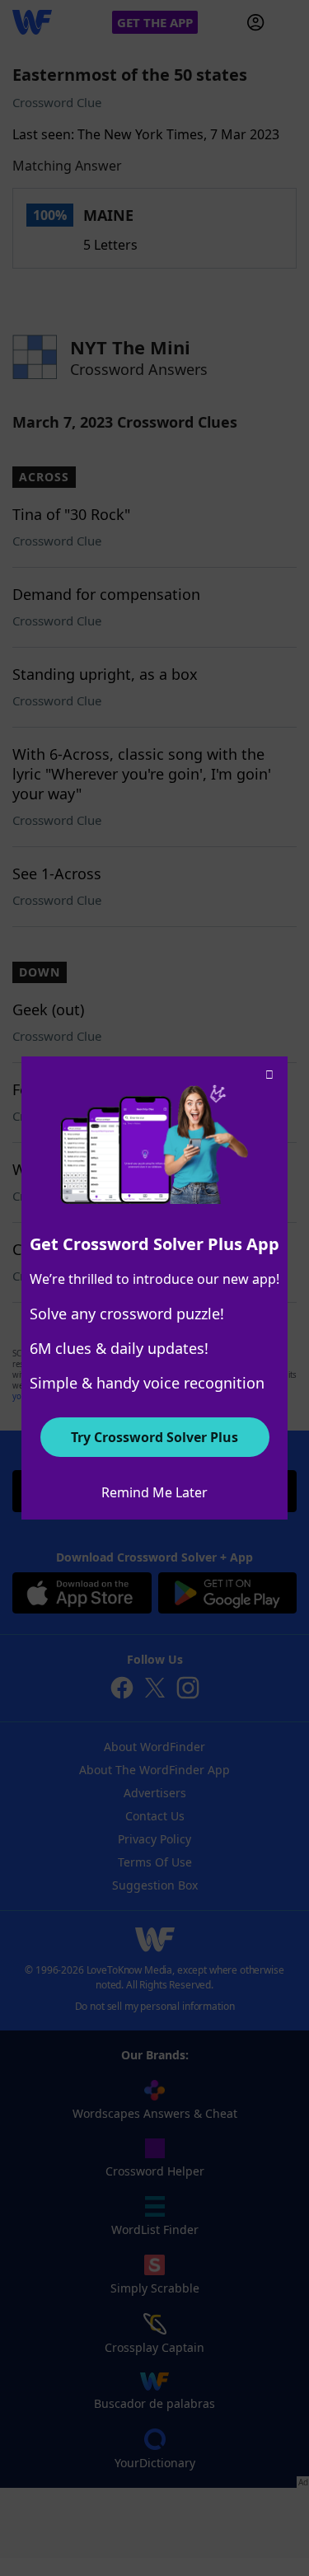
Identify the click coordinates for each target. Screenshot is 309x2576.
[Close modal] (269, 1075)
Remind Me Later (154, 1492)
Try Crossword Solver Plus (154, 1437)
